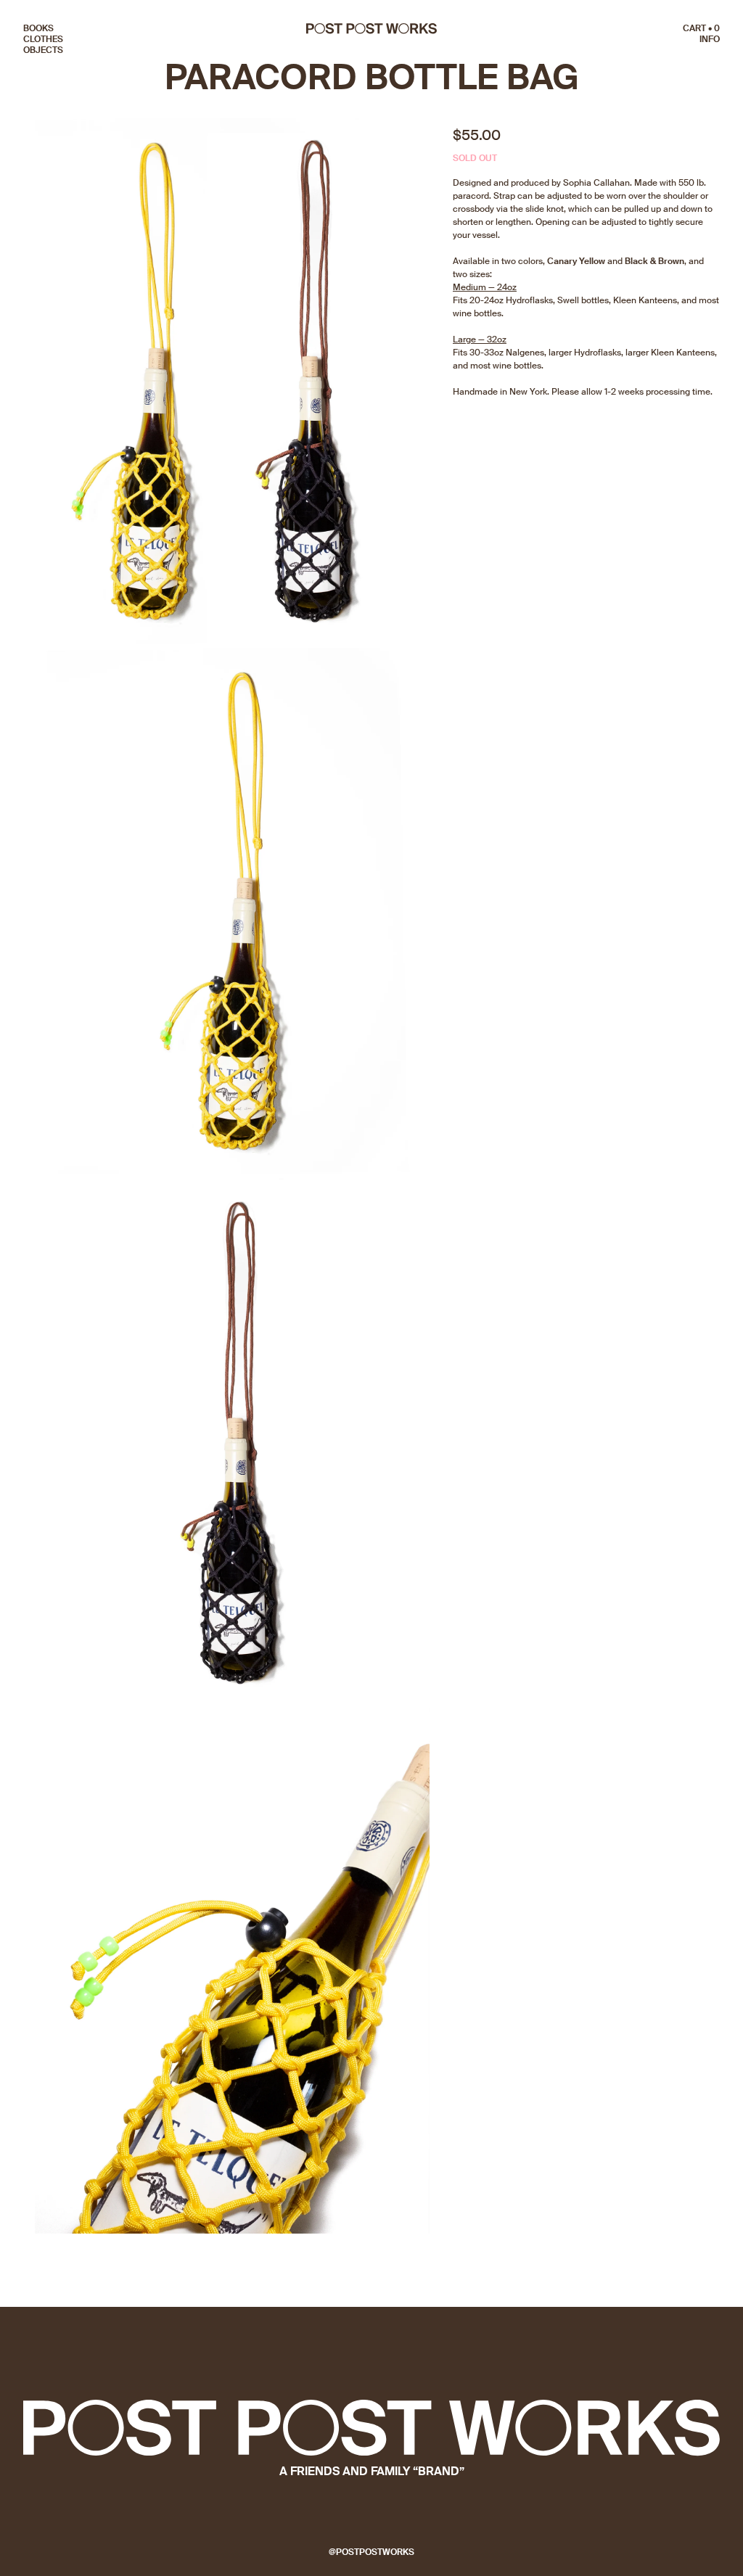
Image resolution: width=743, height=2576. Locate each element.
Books (38, 28)
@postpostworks (371, 2552)
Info (710, 39)
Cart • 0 (701, 28)
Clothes (43, 39)
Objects (43, 50)
